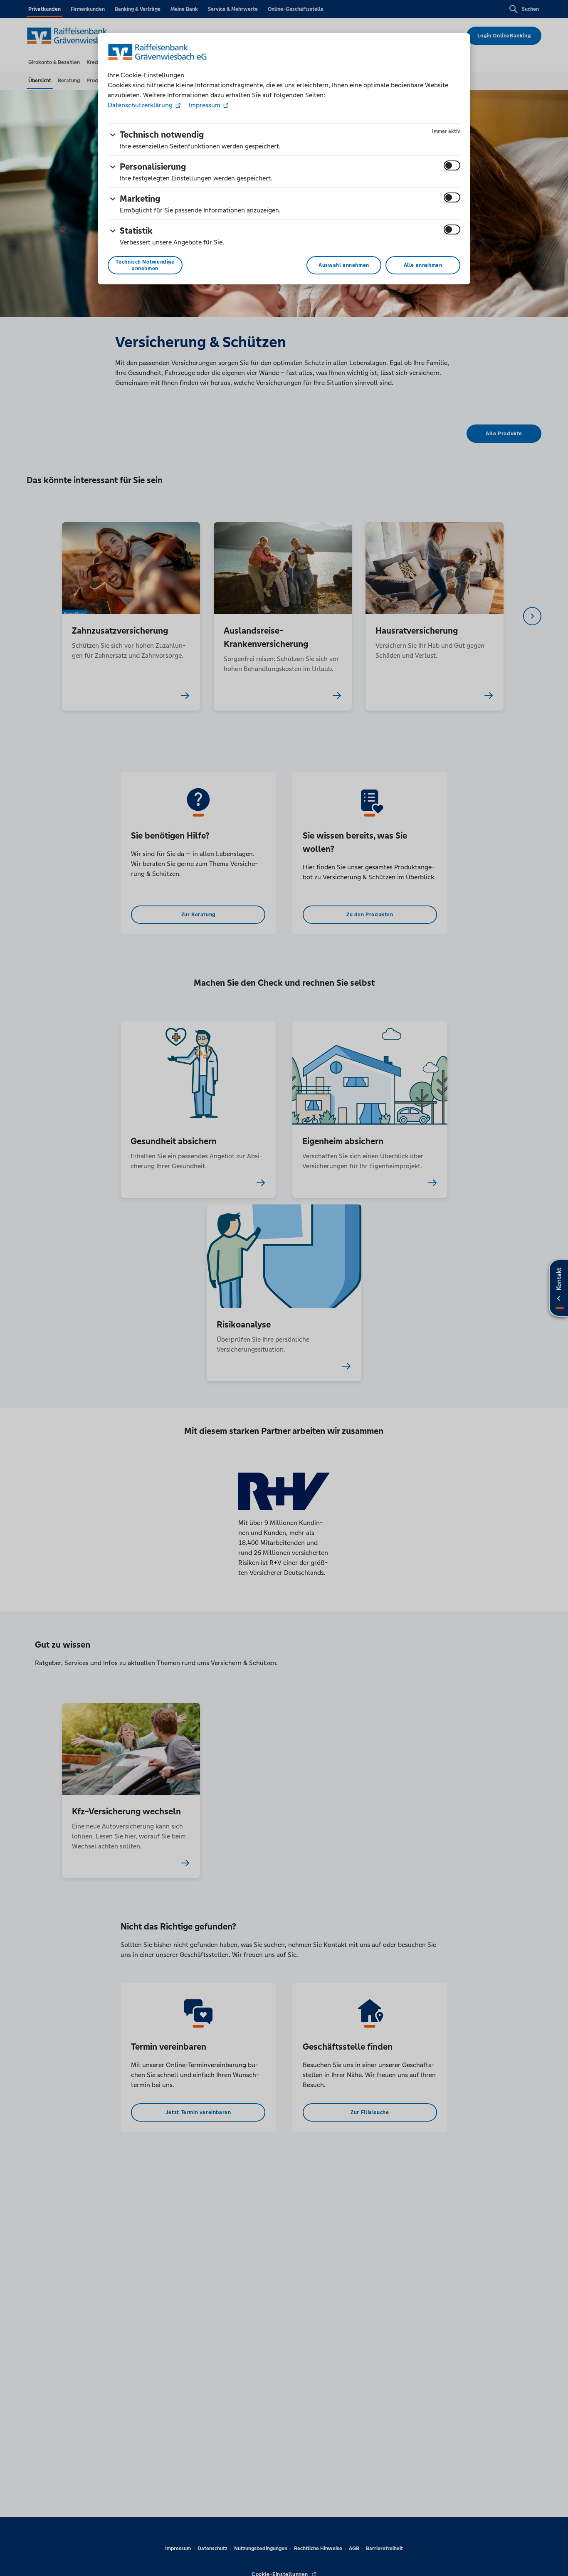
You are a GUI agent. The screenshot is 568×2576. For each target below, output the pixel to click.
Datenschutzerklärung (141, 105)
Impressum (205, 105)
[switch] (452, 165)
